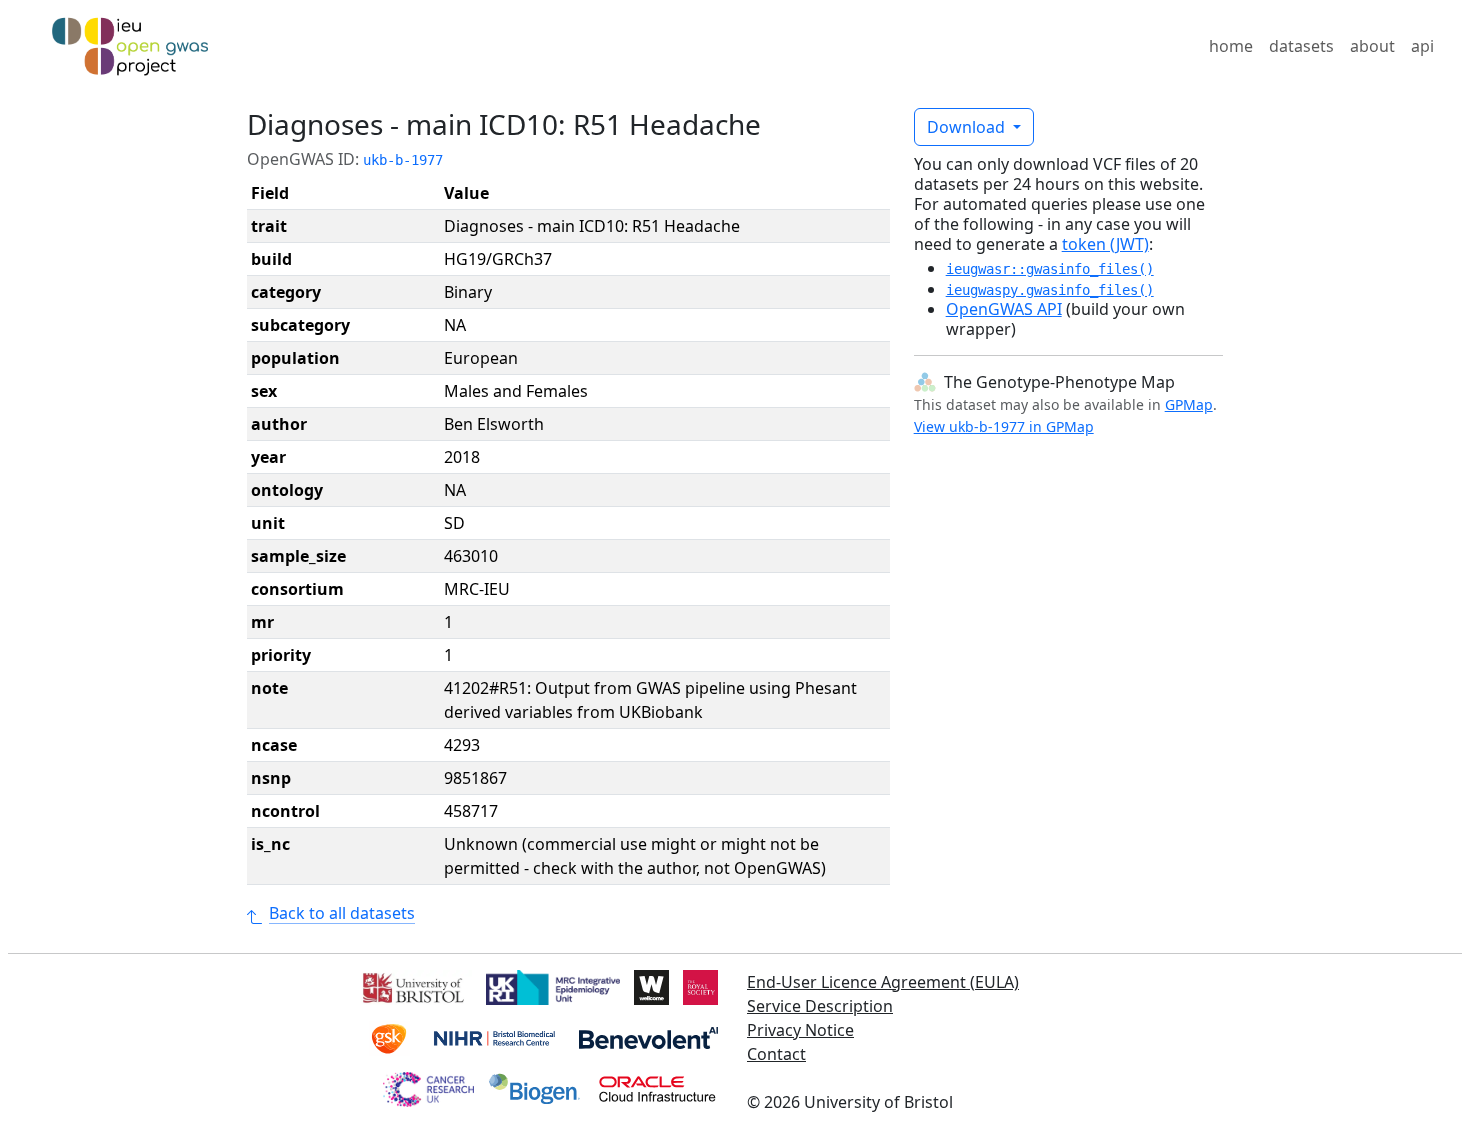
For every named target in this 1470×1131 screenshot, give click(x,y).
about (1372, 46)
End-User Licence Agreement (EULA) (883, 982)
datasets (1301, 46)
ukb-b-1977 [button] (403, 160)
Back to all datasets (342, 913)
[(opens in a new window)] (411, 986)
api (1422, 46)
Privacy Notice (800, 1030)
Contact (776, 1054)
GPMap (1189, 404)
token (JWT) (1105, 244)
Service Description (820, 1006)
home (1231, 46)
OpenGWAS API (1004, 309)
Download (968, 127)
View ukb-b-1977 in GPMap (1004, 426)
